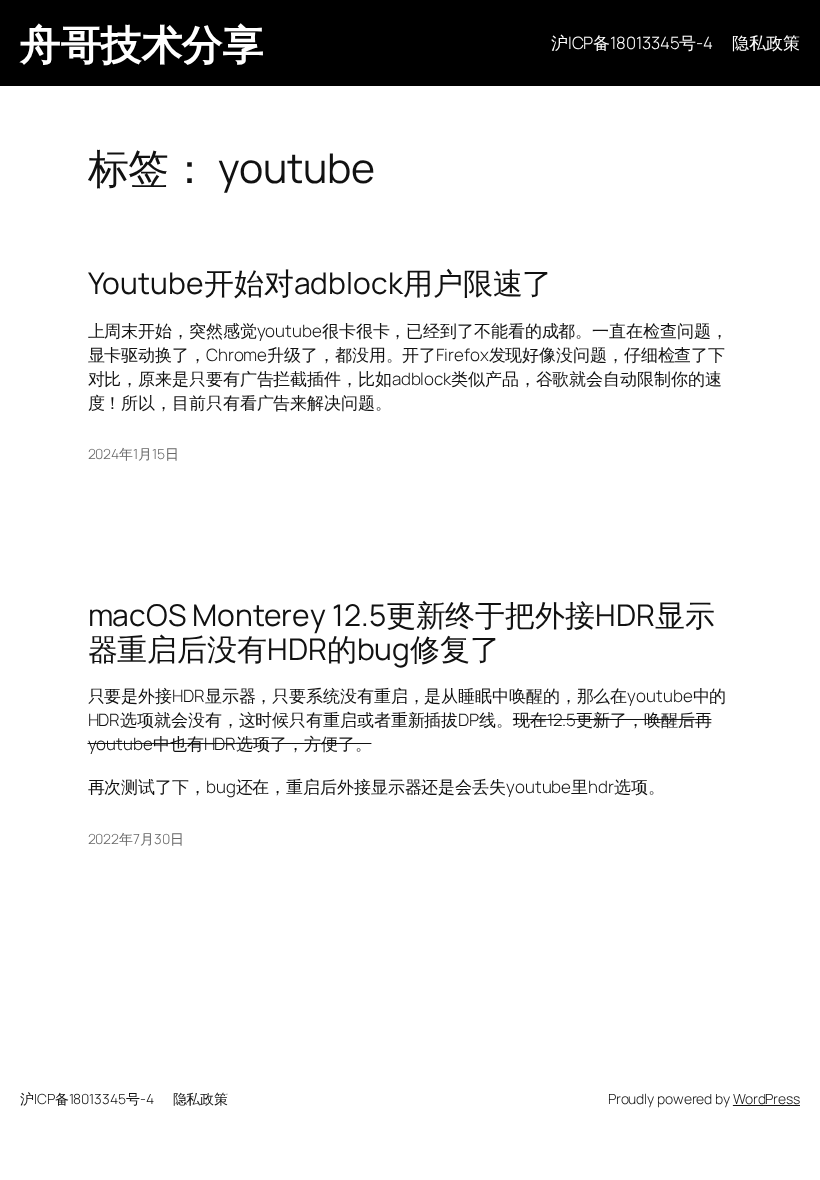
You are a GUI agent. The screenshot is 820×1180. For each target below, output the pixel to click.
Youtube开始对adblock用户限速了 (320, 283)
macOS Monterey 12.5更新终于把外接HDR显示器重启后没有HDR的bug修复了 (401, 631)
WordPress (766, 1098)
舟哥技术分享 (141, 43)
